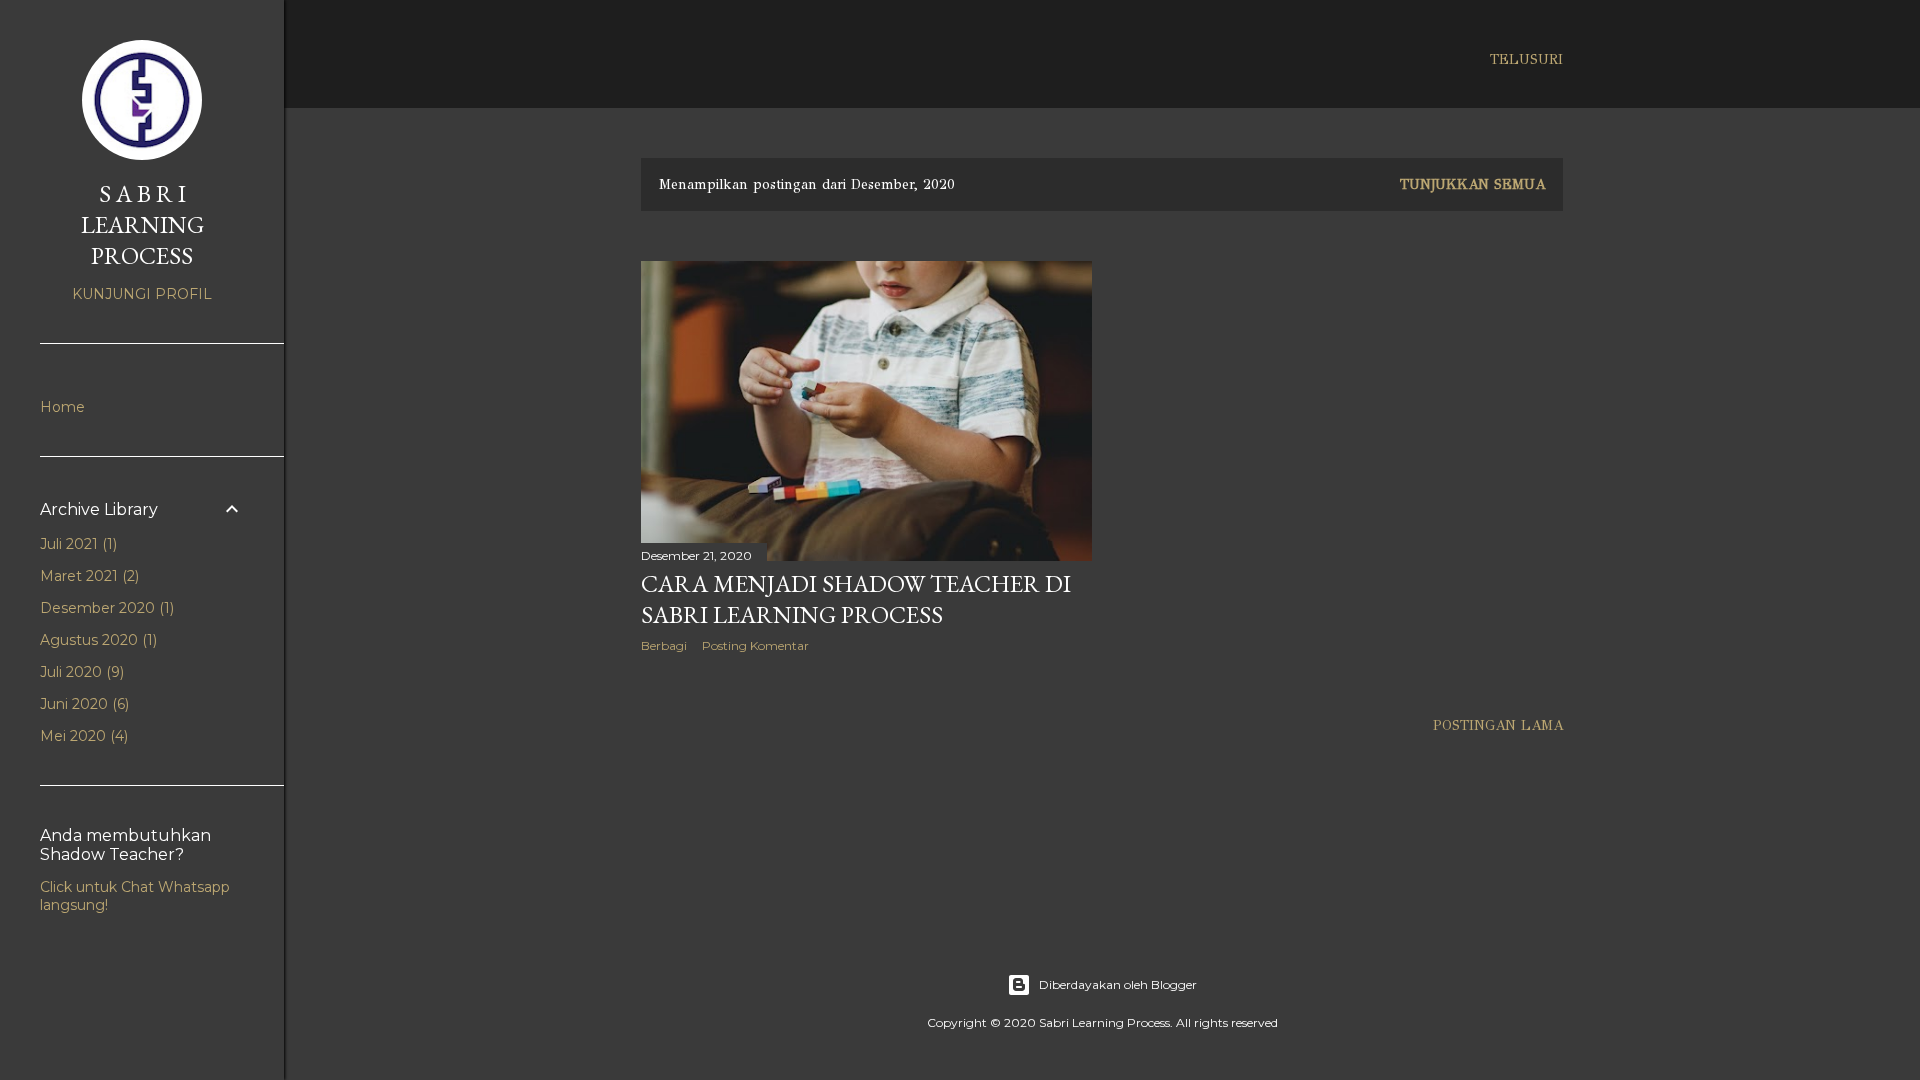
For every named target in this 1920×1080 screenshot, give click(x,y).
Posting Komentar (755, 645)
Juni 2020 (82, 704)
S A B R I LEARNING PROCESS (142, 224)
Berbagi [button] (664, 645)
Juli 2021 (76, 544)
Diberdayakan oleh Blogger (1118, 984)
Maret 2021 (87, 576)
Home (62, 407)
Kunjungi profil (142, 294)
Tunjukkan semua (1472, 184)
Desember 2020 (105, 608)
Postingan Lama (1498, 725)
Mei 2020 (82, 736)
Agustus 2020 (96, 640)
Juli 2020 (80, 672)
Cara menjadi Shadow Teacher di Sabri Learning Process (856, 599)
